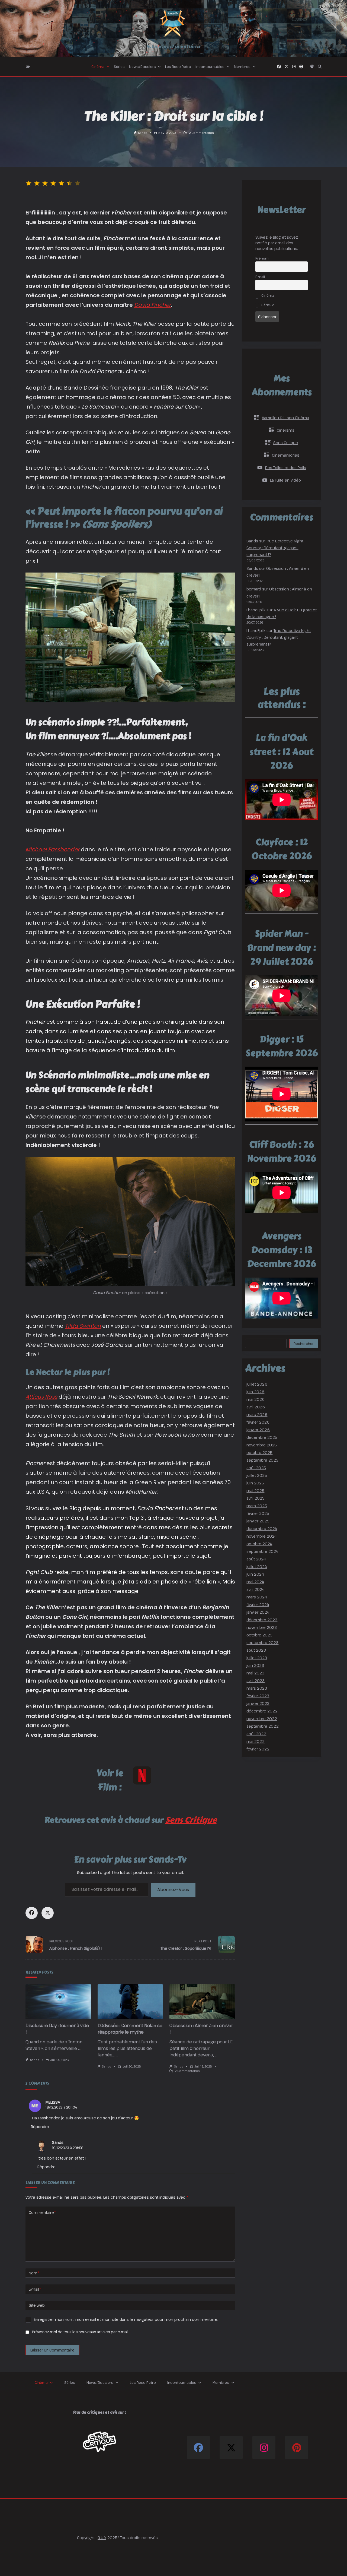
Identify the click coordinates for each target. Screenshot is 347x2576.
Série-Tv (267, 305)
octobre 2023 (259, 1635)
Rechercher (304, 1344)
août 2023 (256, 1650)
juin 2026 (255, 1392)
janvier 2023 (258, 1703)
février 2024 (258, 1605)
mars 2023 (257, 1688)
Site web (37, 2305)
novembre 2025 (262, 1445)
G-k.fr (102, 2538)
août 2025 (256, 1468)
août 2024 (256, 1559)
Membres (242, 67)
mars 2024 (257, 1597)
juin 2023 (255, 1665)
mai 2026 (256, 1399)
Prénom (262, 258)
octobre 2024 (259, 1544)
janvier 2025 (258, 1521)
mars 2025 (257, 1506)
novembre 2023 (262, 1627)
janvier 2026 (258, 1430)
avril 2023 (256, 1681)
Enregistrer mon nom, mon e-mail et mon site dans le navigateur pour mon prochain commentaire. (126, 2319)
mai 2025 (255, 1491)
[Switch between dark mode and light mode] (312, 67)
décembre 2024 (262, 1529)
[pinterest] (301, 67)
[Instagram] (294, 67)
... (79, 2048)
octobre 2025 (259, 1453)
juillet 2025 (257, 1475)
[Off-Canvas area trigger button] (28, 67)
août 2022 (256, 1734)
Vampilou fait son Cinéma (285, 418)
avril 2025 (256, 1498)
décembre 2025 (262, 1437)
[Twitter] (287, 67)
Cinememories (286, 455)
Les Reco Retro (178, 67)
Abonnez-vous (173, 1890)
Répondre (40, 2127)
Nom (34, 2273)
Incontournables (210, 67)
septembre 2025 (262, 1460)
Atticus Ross (41, 1397)
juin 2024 (255, 1574)
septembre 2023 (262, 1643)
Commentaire (42, 2212)
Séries (119, 67)
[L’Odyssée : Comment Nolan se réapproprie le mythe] (130, 2002)
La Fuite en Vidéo (285, 480)
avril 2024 (255, 1589)
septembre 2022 (263, 1726)
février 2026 (258, 1422)
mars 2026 (257, 1415)
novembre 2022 (262, 1719)
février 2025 (258, 1513)
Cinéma (98, 67)
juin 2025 (255, 1483)
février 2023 (258, 1696)
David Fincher (152, 305)
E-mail (35, 2289)
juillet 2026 (257, 1384)
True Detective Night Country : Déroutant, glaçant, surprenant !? (275, 548)
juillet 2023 (257, 1658)
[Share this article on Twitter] (48, 1913)
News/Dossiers (142, 67)
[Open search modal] (320, 67)
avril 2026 (256, 1407)
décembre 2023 (262, 1620)
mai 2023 (255, 1673)
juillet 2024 (257, 1567)
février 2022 (258, 1749)
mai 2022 (256, 1741)
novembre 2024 (261, 1536)
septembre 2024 (262, 1551)
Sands (142, 133)
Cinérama (286, 430)
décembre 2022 (262, 1711)
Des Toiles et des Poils (286, 468)
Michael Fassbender (52, 849)
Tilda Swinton (83, 1326)
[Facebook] (279, 67)
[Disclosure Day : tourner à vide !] (58, 2002)
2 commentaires (201, 133)
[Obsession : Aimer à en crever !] (202, 2002)
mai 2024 (255, 1582)
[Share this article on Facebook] (32, 1913)
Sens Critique (191, 1820)
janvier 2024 (258, 1612)
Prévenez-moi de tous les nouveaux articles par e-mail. (81, 2332)
